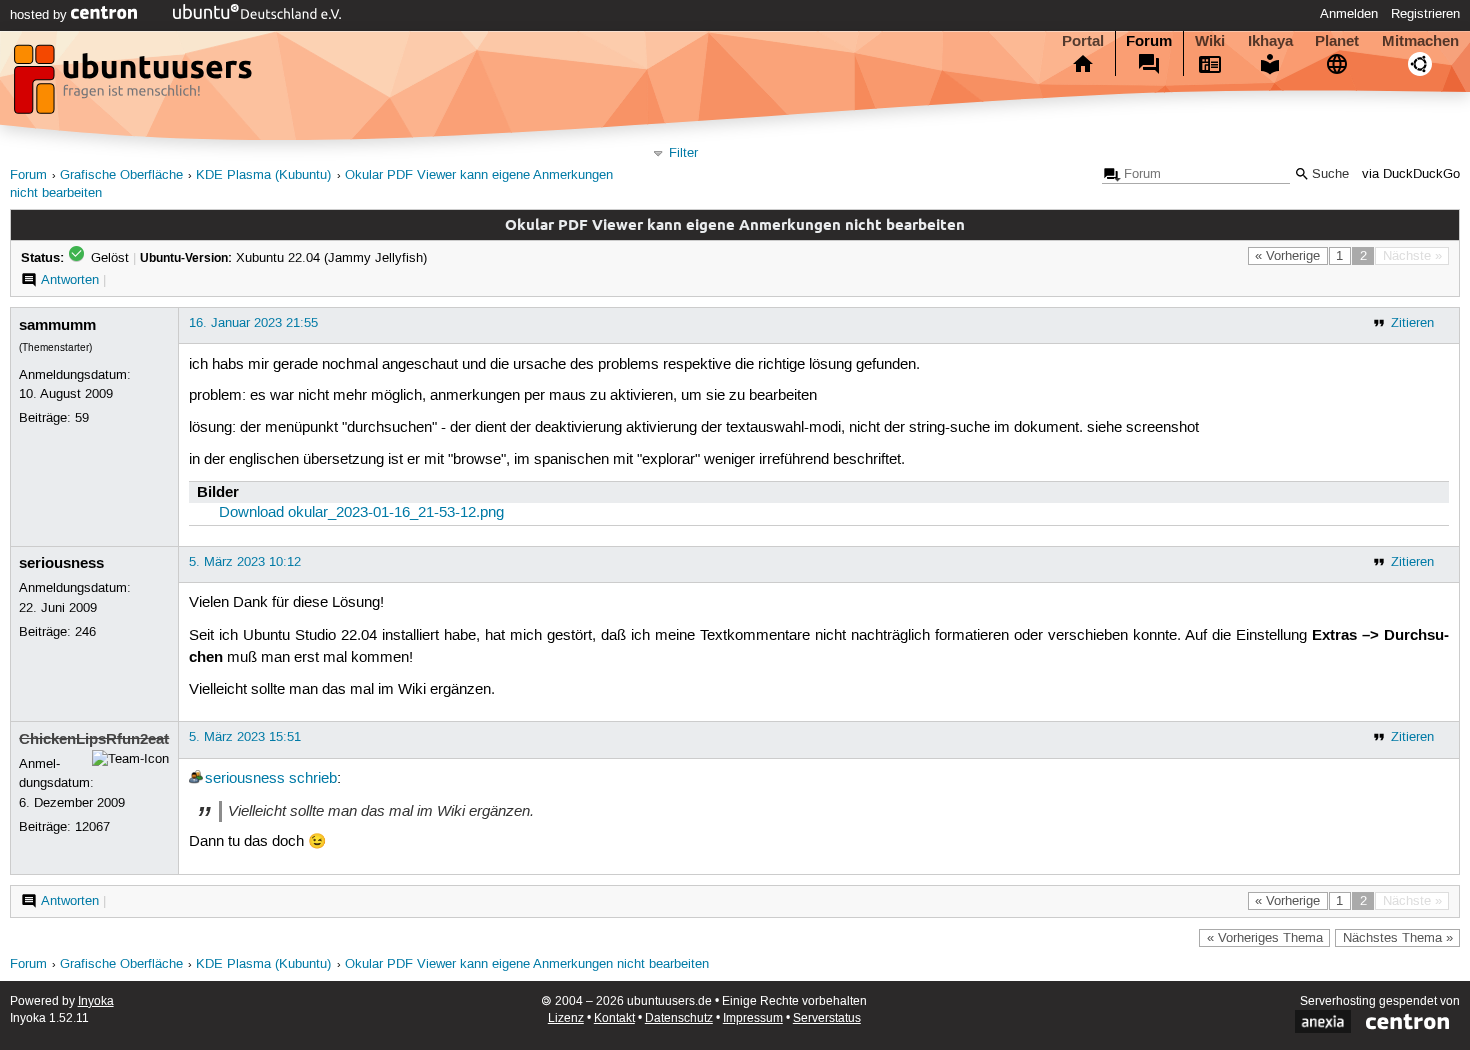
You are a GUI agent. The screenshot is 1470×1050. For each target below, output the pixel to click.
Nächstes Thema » (1398, 938)
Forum (1149, 41)
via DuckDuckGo (1411, 174)
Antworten (70, 280)
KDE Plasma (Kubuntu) (263, 175)
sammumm (57, 325)
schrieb (313, 779)
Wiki (1210, 41)
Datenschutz (679, 1018)
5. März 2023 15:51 (245, 737)
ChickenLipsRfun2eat (94, 739)
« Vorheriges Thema (1265, 938)
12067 (92, 827)
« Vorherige (1287, 256)
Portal (1083, 41)
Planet (1337, 41)
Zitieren (1412, 323)
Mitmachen (1420, 41)
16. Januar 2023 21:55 (253, 323)
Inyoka (96, 1001)
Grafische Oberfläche (121, 175)
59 (82, 418)
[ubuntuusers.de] (135, 85)
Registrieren (1425, 14)
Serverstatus (827, 1018)
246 (85, 632)
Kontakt (614, 1018)
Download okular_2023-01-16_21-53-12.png (361, 513)
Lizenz (566, 1018)
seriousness (61, 563)
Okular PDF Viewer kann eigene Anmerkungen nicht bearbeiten (527, 964)
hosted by (40, 15)
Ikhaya (1270, 41)
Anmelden (1349, 14)
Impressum (753, 1018)
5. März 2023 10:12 (245, 562)
